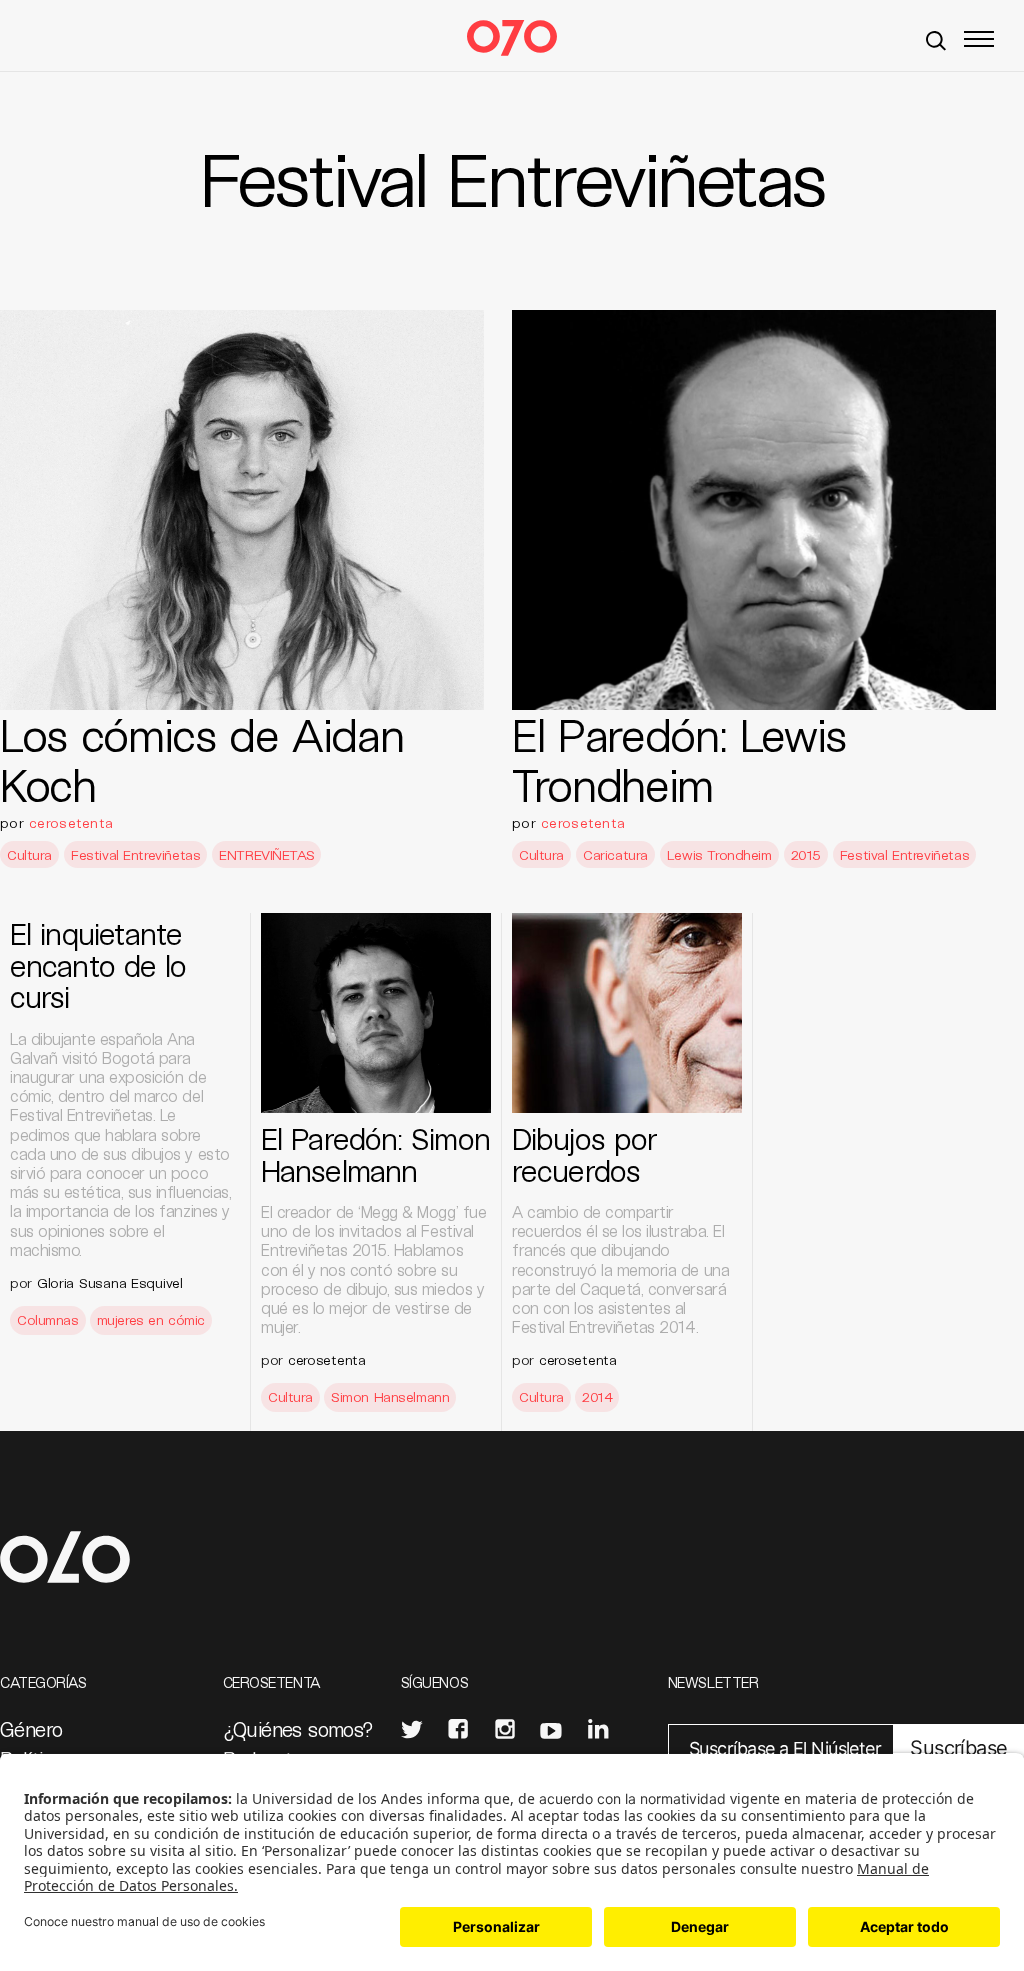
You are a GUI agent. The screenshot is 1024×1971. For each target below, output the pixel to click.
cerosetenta (71, 822)
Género (31, 1729)
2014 (597, 1396)
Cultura (29, 854)
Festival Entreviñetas (135, 854)
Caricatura (615, 854)
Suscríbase (958, 1748)
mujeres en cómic (151, 1319)
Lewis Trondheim (719, 854)
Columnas (48, 1319)
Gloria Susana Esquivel (110, 1282)
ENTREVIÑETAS (266, 854)
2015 (806, 854)
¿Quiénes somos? (298, 1729)
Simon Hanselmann (390, 1396)
